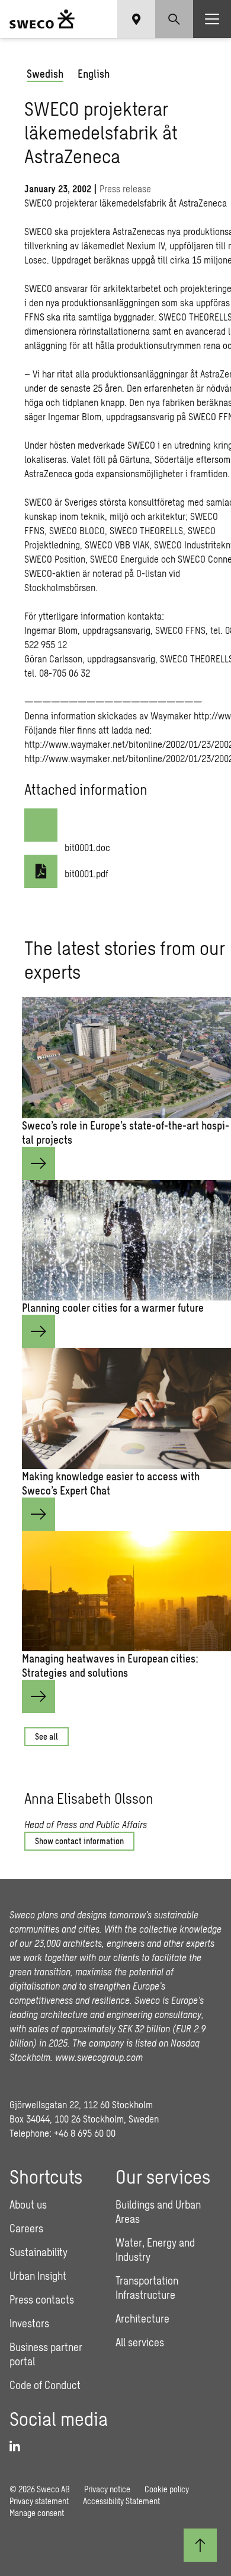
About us (28, 2204)
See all (46, 1736)
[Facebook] (215, 1779)
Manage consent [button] (37, 2513)
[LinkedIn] (19, 2447)
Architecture (142, 2318)
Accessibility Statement (121, 2501)
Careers (26, 2228)
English (94, 74)
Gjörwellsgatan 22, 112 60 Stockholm (81, 2104)
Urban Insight (38, 2276)
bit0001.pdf (86, 873)
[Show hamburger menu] (212, 19)
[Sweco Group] (42, 19)
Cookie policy (167, 2489)
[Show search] (174, 19)
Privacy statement (39, 2501)
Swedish (45, 74)
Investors (29, 2323)
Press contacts (42, 2299)
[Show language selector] (136, 19)
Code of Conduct (45, 2385)
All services (140, 2342)
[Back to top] (200, 2545)
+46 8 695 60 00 (85, 2133)
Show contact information (79, 1841)
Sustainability (38, 2252)
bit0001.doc (87, 847)
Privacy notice (107, 2489)
